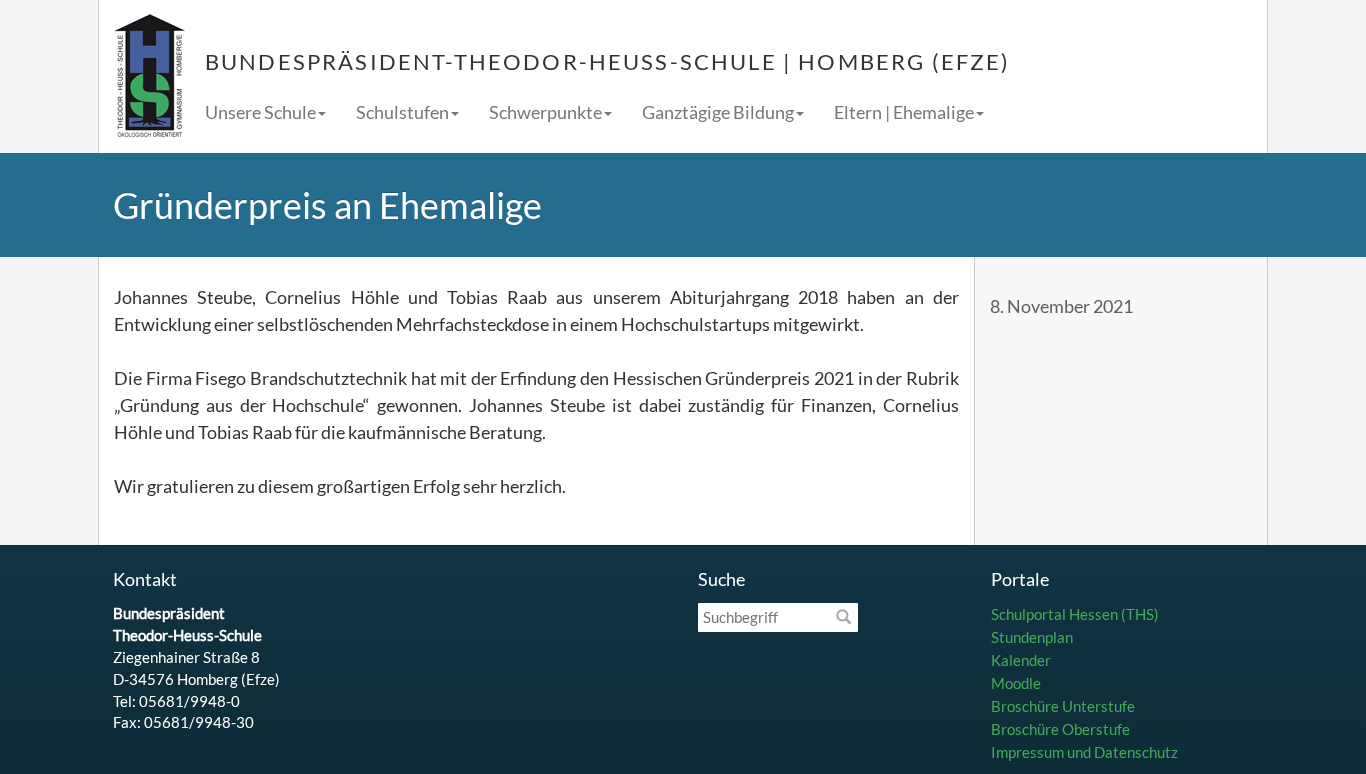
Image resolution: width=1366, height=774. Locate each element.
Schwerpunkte (545, 112)
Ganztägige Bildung (718, 112)
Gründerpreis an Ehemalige (327, 205)
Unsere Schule (260, 112)
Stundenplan (1032, 637)
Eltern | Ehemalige (904, 112)
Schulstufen (402, 112)
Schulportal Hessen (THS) (1075, 614)
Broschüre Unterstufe (1063, 706)
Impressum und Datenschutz (1084, 752)
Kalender (1021, 660)
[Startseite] (149, 76)
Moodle (1016, 683)
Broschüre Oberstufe (1060, 729)
